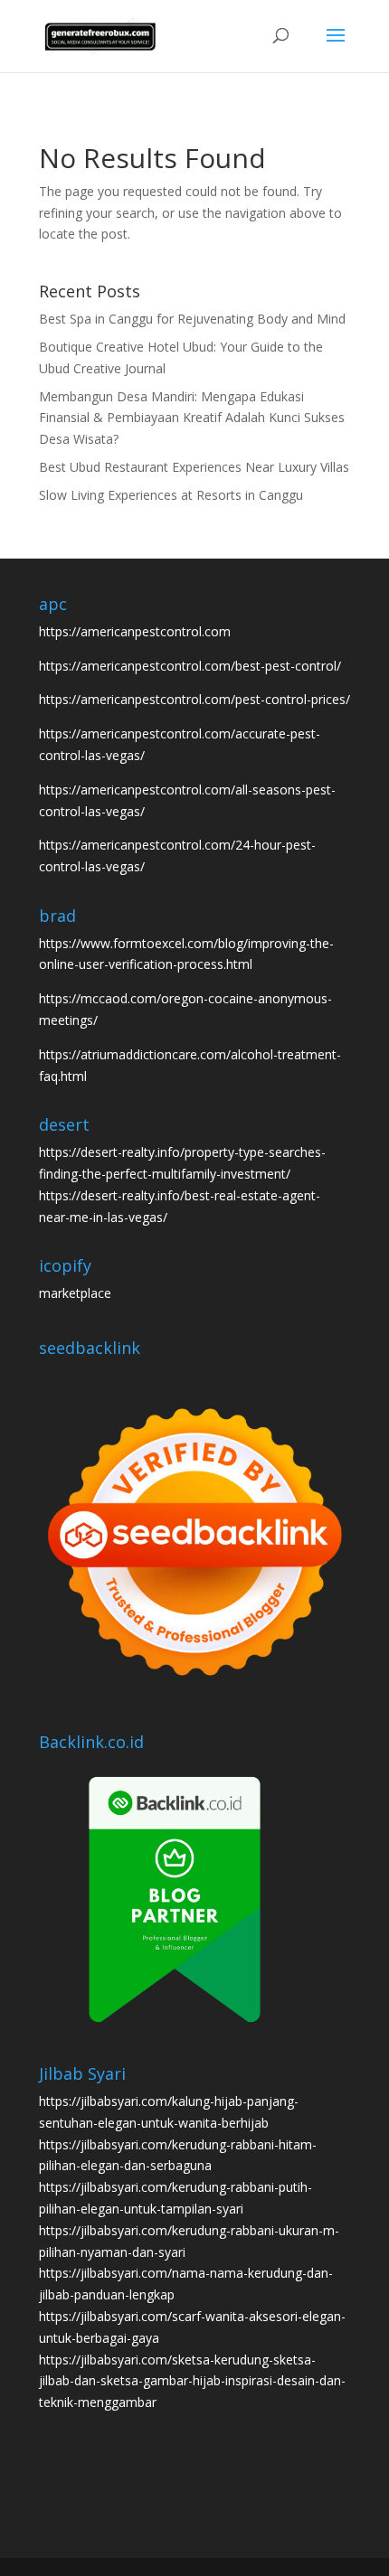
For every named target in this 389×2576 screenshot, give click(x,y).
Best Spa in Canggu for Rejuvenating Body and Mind (192, 319)
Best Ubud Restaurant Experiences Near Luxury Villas (194, 467)
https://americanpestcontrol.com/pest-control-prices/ (194, 699)
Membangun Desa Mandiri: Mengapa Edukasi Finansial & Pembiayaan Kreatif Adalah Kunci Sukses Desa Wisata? (192, 418)
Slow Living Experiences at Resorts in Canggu (171, 495)
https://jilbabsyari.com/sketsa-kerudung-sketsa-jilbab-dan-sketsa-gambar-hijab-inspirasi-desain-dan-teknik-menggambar (192, 2381)
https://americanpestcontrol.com (135, 631)
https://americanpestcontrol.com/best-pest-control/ (190, 666)
